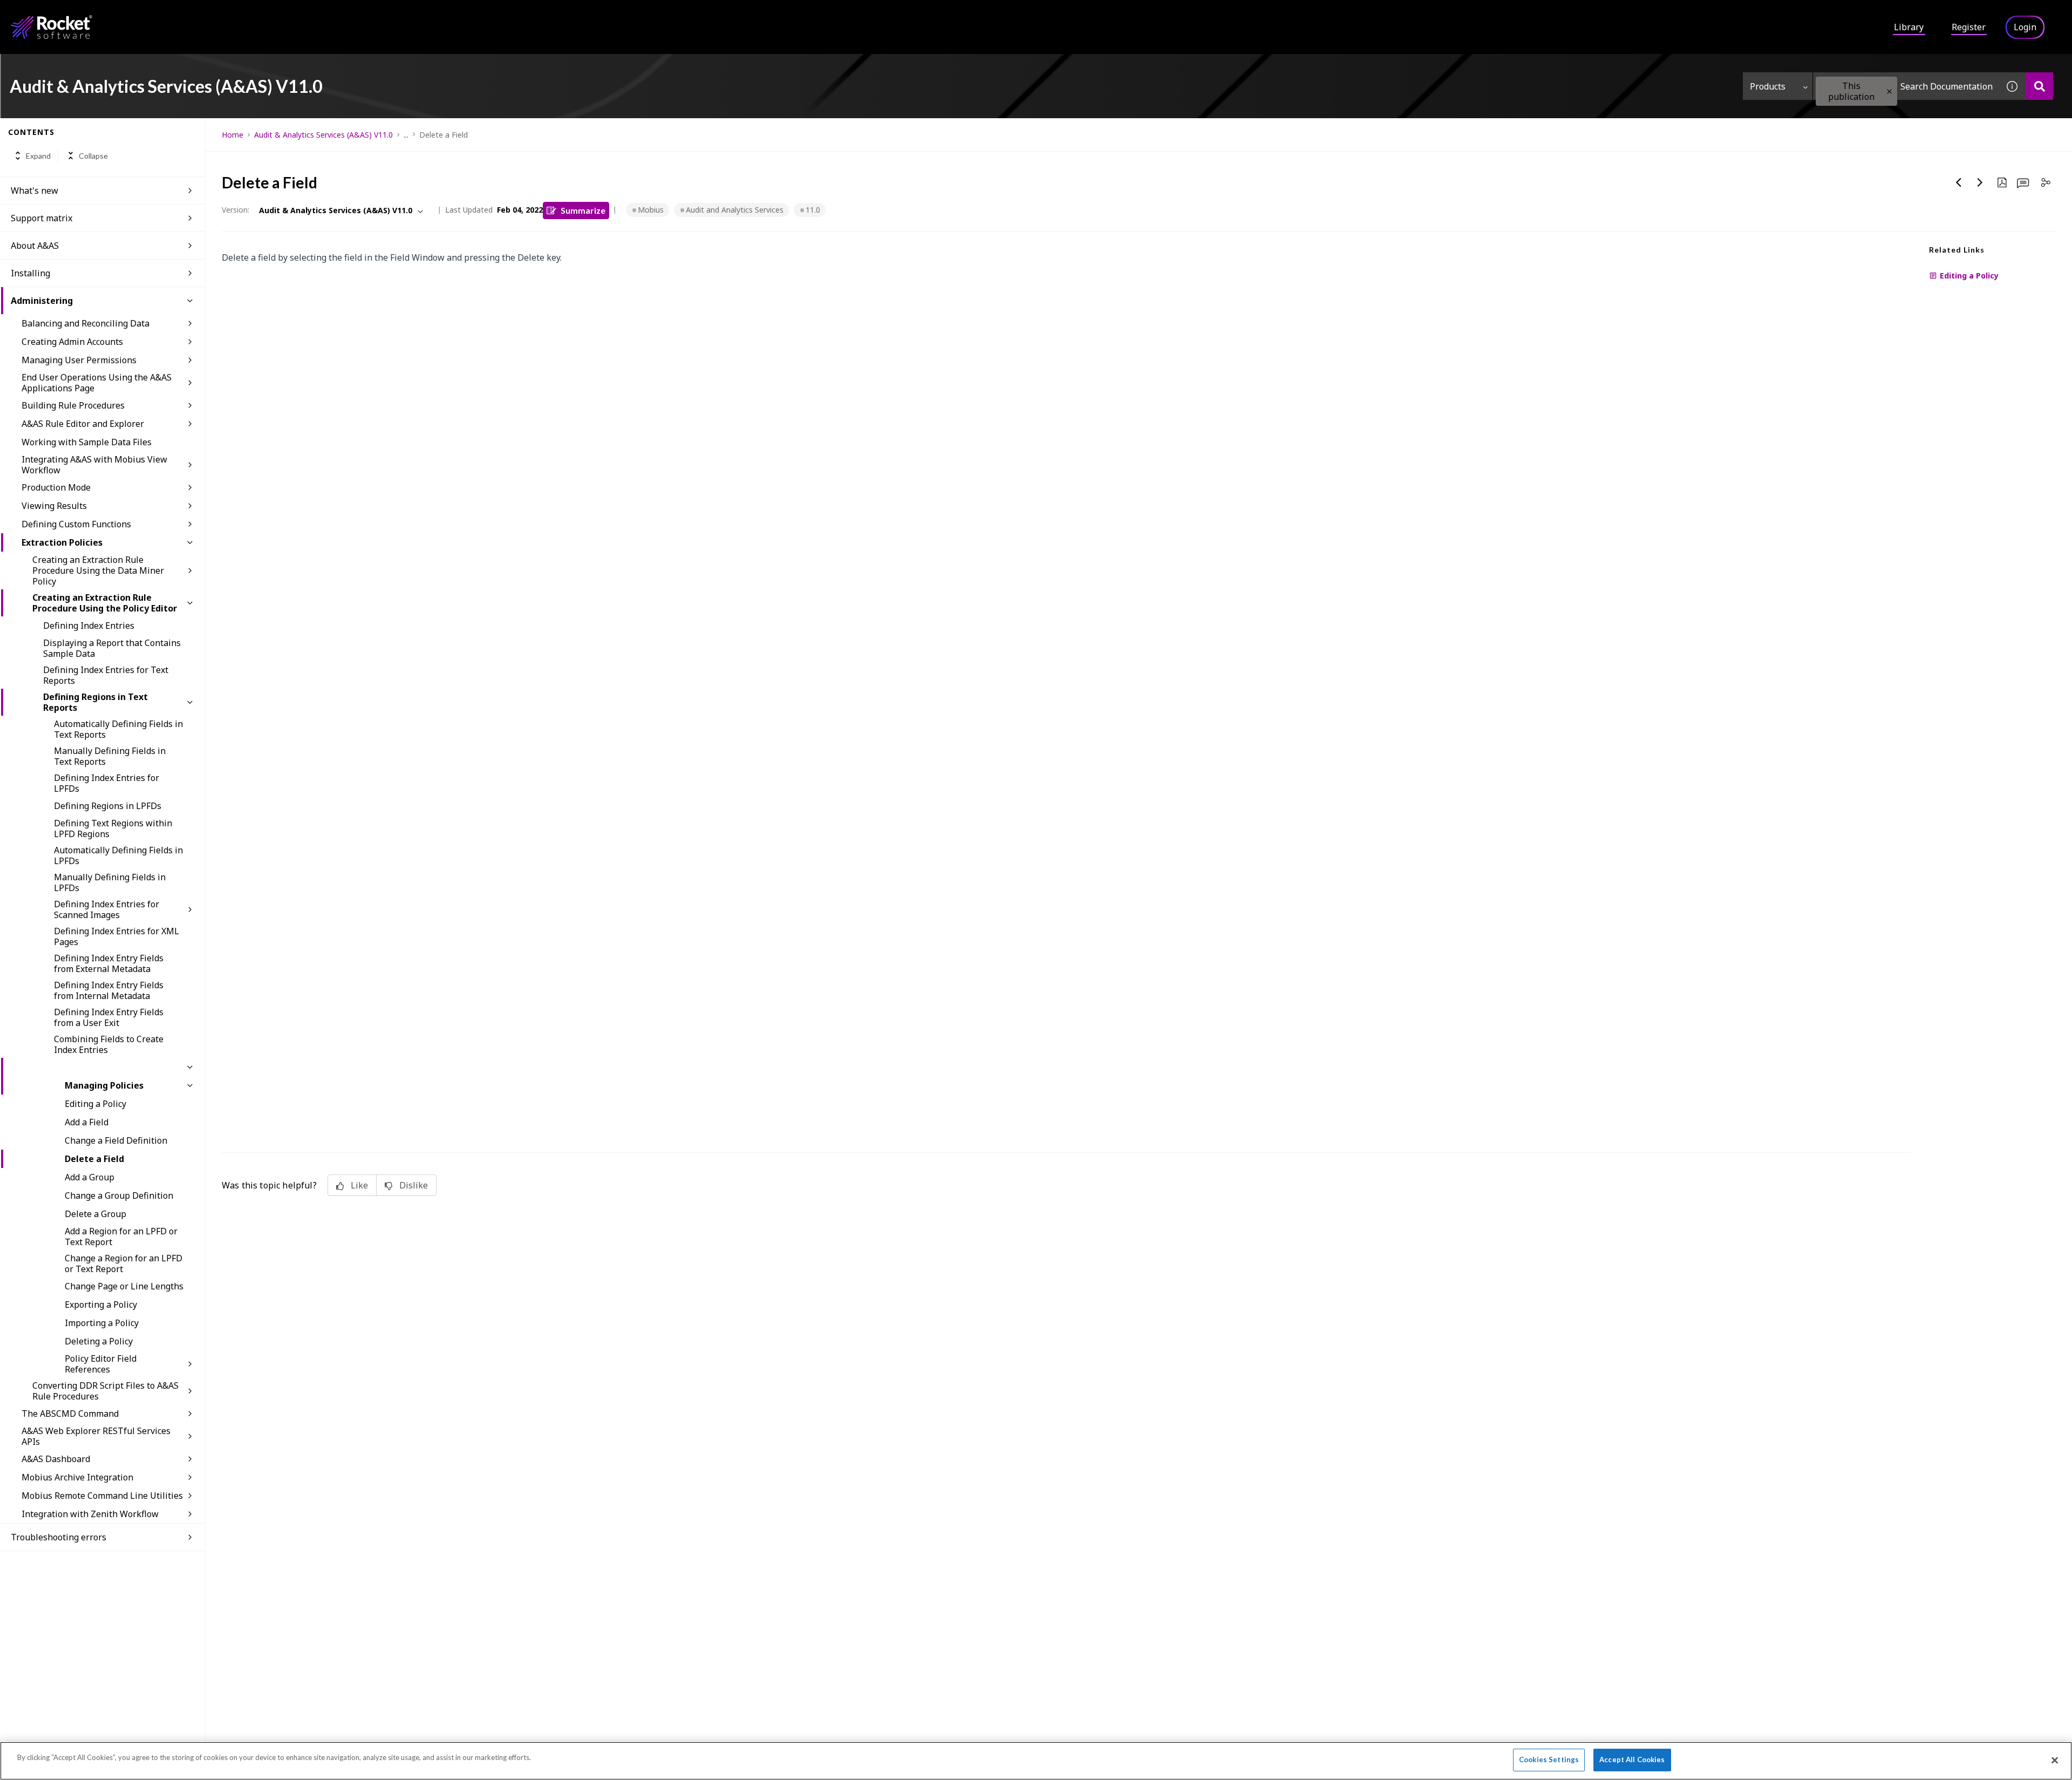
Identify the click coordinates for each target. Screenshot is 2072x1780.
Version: (236, 210)
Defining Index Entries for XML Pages (117, 936)
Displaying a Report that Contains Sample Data (112, 648)
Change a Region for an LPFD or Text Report (124, 1263)
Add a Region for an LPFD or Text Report (121, 1237)
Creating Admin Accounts (72, 342)
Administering (42, 301)
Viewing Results (54, 506)
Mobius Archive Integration (77, 1477)
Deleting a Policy (99, 1341)
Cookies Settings (1549, 1759)
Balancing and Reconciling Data (86, 323)
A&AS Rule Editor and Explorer (83, 424)
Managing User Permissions (79, 360)
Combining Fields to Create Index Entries (109, 1044)
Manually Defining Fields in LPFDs (110, 882)
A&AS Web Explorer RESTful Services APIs (96, 1436)
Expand (38, 156)
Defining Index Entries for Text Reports (106, 675)
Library (1909, 27)
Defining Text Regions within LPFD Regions (113, 828)
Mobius (651, 210)
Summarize (583, 210)
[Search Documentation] (2039, 86)
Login (2025, 27)
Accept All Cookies (1632, 1759)
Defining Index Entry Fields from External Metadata (109, 963)
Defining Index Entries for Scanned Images (107, 909)
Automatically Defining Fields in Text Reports (118, 729)
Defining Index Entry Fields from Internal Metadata (109, 990)
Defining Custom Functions (76, 524)
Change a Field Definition (116, 1140)
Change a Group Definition (119, 1195)
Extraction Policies (62, 542)
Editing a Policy (96, 1104)
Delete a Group (96, 1214)
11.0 (813, 210)
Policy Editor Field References (101, 1364)
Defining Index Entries (89, 626)
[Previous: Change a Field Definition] (1959, 182)
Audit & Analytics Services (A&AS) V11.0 (323, 135)
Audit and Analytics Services (735, 210)
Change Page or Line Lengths (124, 1286)
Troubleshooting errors (59, 1537)
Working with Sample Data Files (87, 442)
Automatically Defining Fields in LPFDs (118, 855)
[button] (1889, 91)
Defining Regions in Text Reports (96, 702)
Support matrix (42, 218)
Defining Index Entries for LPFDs (107, 783)
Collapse (93, 156)
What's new (35, 191)
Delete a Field (94, 1159)
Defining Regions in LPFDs (108, 806)
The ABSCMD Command (70, 1414)
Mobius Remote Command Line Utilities (102, 1496)
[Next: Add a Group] (1980, 182)
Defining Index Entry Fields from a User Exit (109, 1017)
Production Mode (56, 487)
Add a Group (90, 1177)
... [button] (406, 135)
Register (1969, 27)
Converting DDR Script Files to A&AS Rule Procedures (105, 1391)
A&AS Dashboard (56, 1459)
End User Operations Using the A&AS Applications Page (97, 383)
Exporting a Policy (101, 1305)
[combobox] (1906, 86)
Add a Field (87, 1122)
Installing (30, 273)
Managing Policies (104, 1085)
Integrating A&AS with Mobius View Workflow (94, 465)
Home (233, 135)
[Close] (2055, 1760)
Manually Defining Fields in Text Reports (110, 756)
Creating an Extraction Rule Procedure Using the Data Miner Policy (98, 570)
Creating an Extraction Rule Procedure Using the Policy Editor (105, 603)
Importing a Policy (102, 1323)
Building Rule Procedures (73, 405)
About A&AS (35, 246)
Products (1768, 86)
